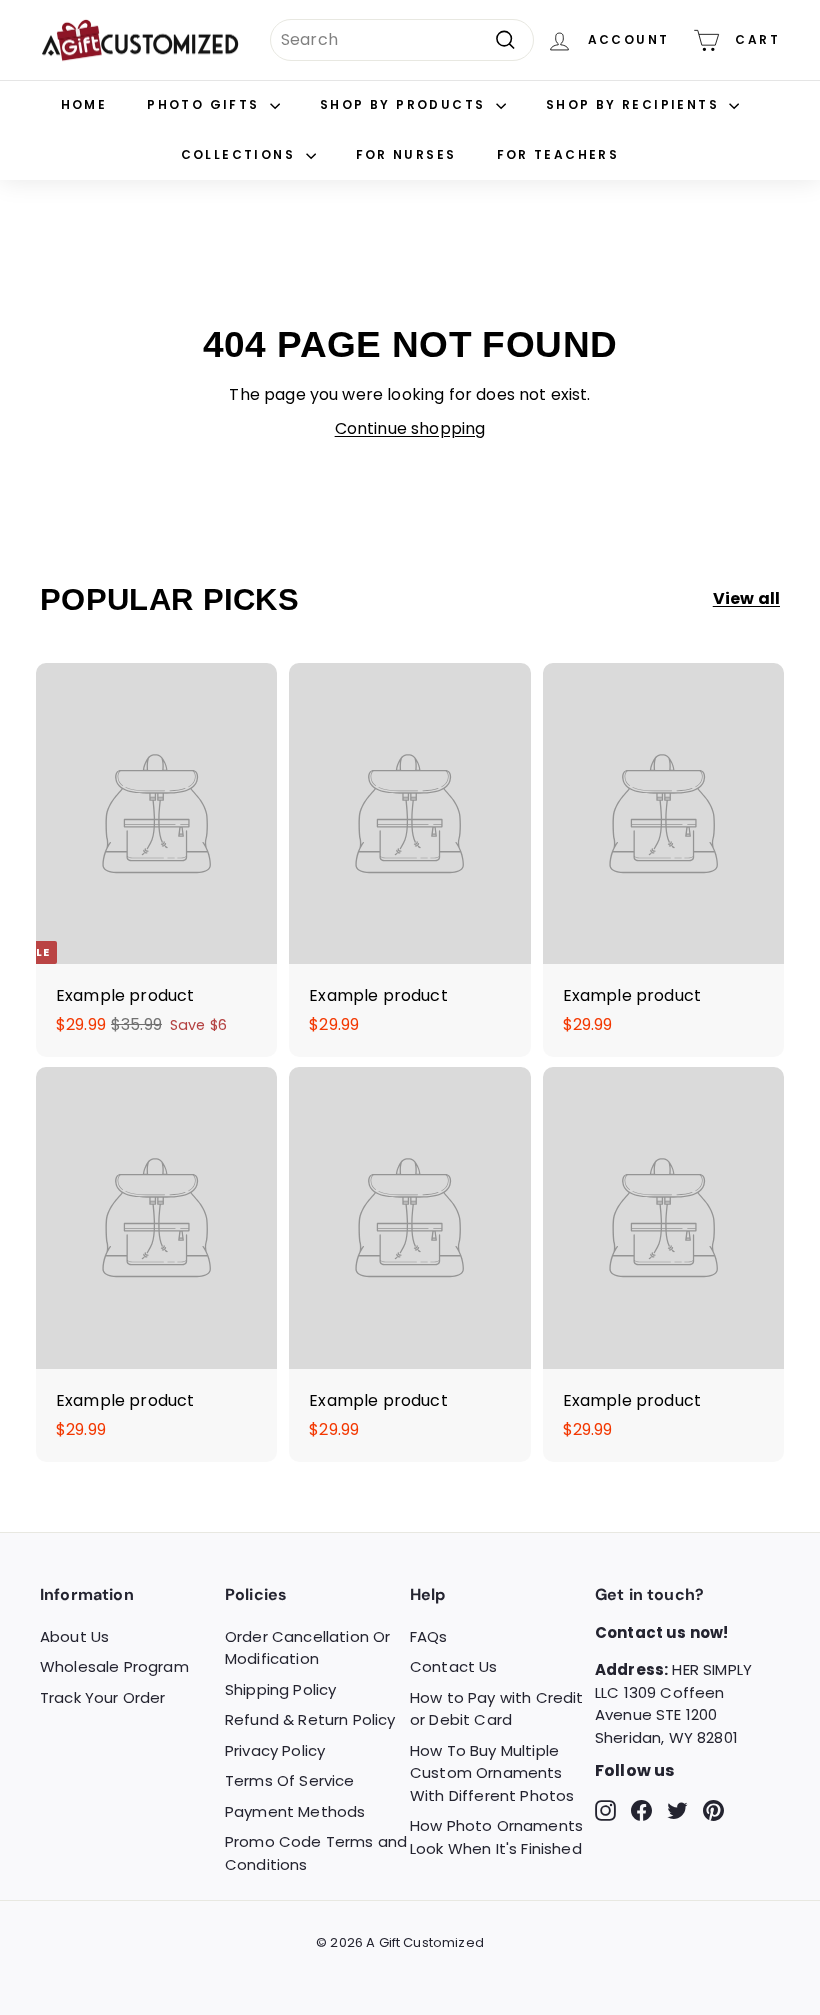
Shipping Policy (280, 1689)
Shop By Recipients (635, 104)
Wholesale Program (114, 1666)
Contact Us (454, 1666)
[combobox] (402, 40)
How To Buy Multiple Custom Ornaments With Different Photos (492, 1773)
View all (746, 598)
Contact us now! (661, 1632)
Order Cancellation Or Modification (307, 1648)
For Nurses (406, 154)
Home (84, 104)
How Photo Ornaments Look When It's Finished (496, 1837)
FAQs (429, 1636)
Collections (241, 154)
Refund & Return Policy (310, 1719)
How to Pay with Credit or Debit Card (497, 1709)
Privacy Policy (275, 1750)
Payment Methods (295, 1811)
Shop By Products (405, 104)
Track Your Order (103, 1697)
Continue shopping (410, 428)
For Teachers (558, 154)
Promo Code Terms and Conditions (316, 1853)
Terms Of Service (290, 1780)
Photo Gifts (206, 104)
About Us (74, 1636)
